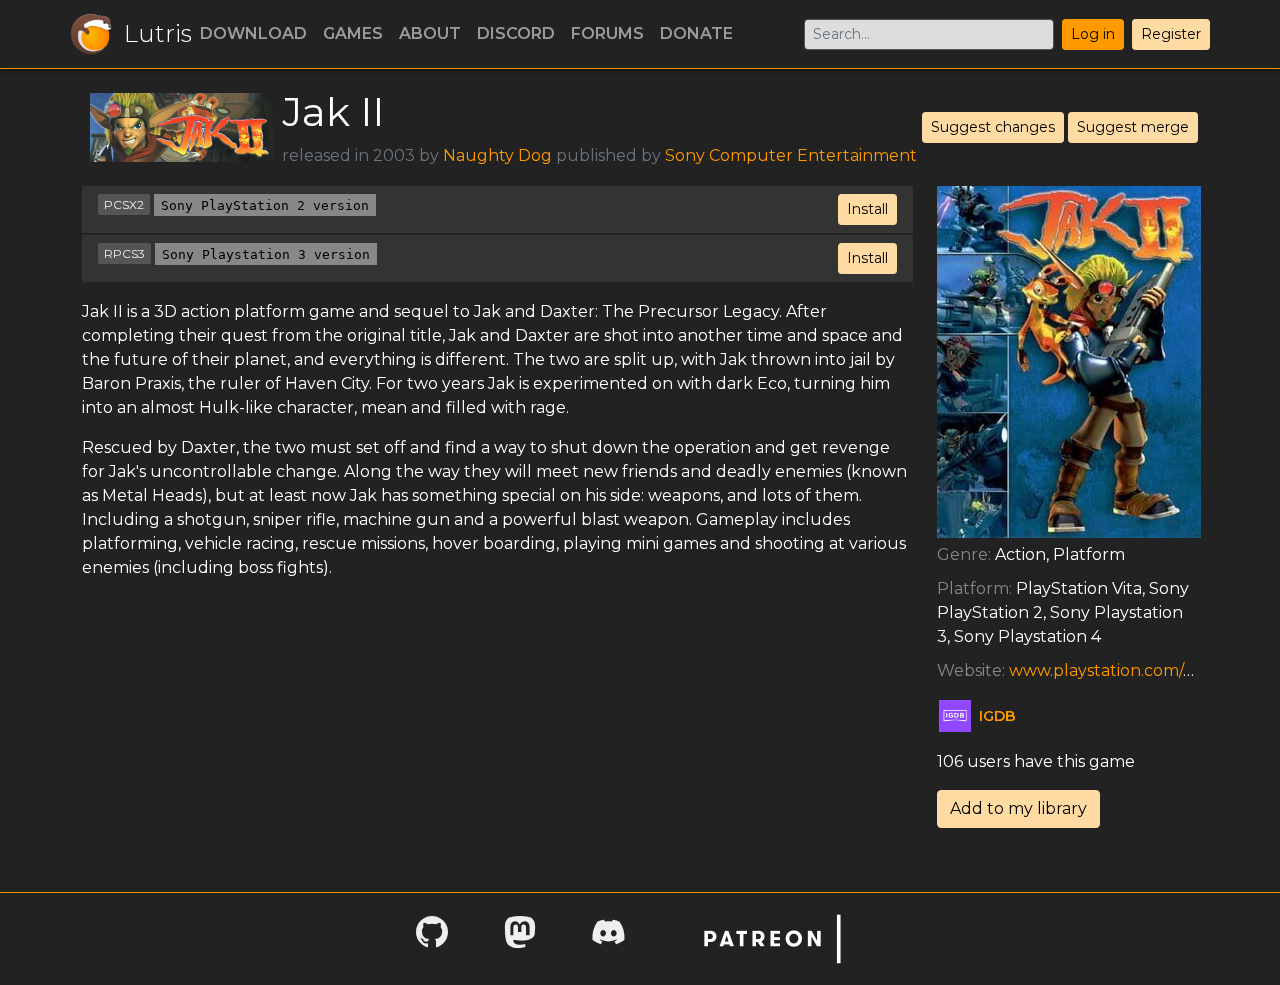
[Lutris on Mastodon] (520, 938)
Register (1171, 34)
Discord (516, 33)
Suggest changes (993, 127)
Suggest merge (1133, 127)
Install (867, 209)
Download (253, 33)
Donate (696, 33)
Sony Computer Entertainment (791, 155)
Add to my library (1018, 808)
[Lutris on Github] (432, 938)
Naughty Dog (497, 155)
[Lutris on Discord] (608, 938)
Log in (1093, 34)
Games (353, 33)
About (430, 33)
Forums (607, 33)
